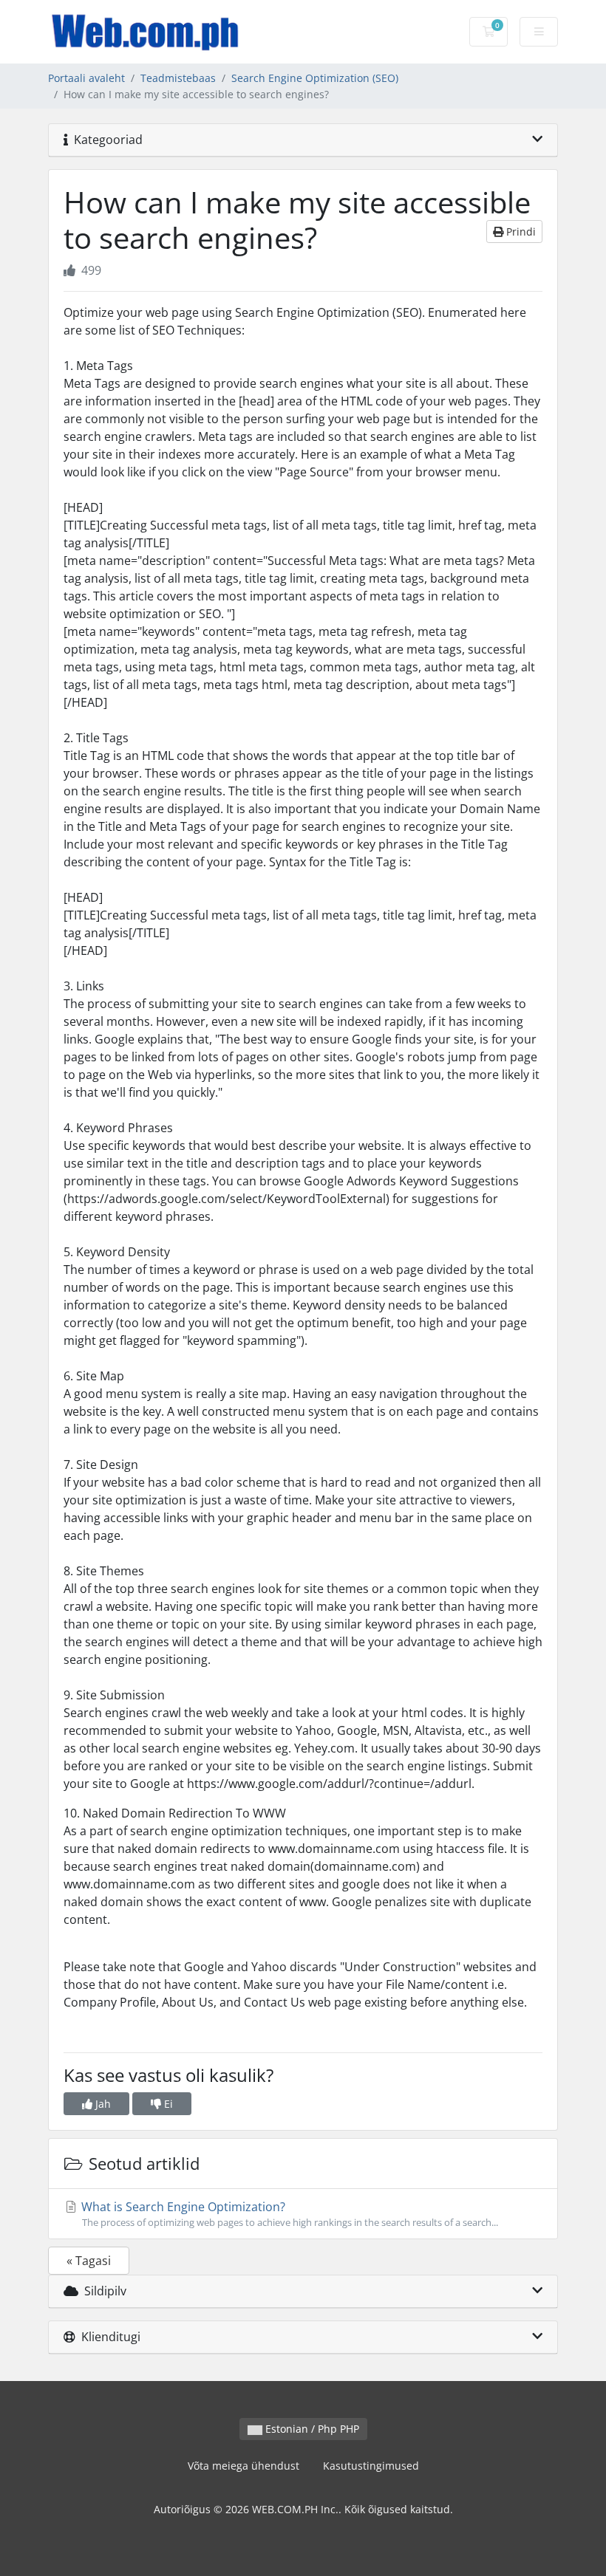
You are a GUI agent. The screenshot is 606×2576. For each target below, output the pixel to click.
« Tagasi (89, 2261)
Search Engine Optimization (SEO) (315, 78)
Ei (167, 2104)
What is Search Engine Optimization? (288, 2214)
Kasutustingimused (371, 2466)
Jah (102, 2104)
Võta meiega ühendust (244, 2466)
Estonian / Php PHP (311, 2429)
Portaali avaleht (86, 78)
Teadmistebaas (178, 78)
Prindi (520, 232)
